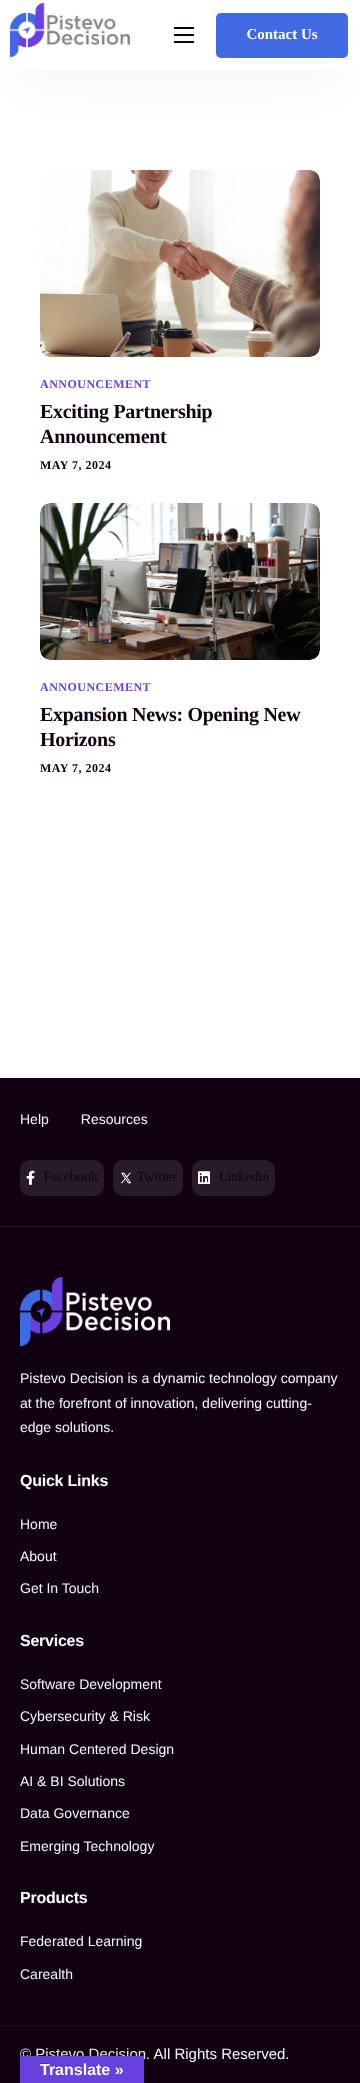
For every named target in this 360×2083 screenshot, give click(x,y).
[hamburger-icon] (184, 35)
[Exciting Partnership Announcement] (180, 263)
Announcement (95, 384)
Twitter (154, 1177)
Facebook (69, 1177)
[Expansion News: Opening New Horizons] (180, 581)
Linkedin (242, 1177)
